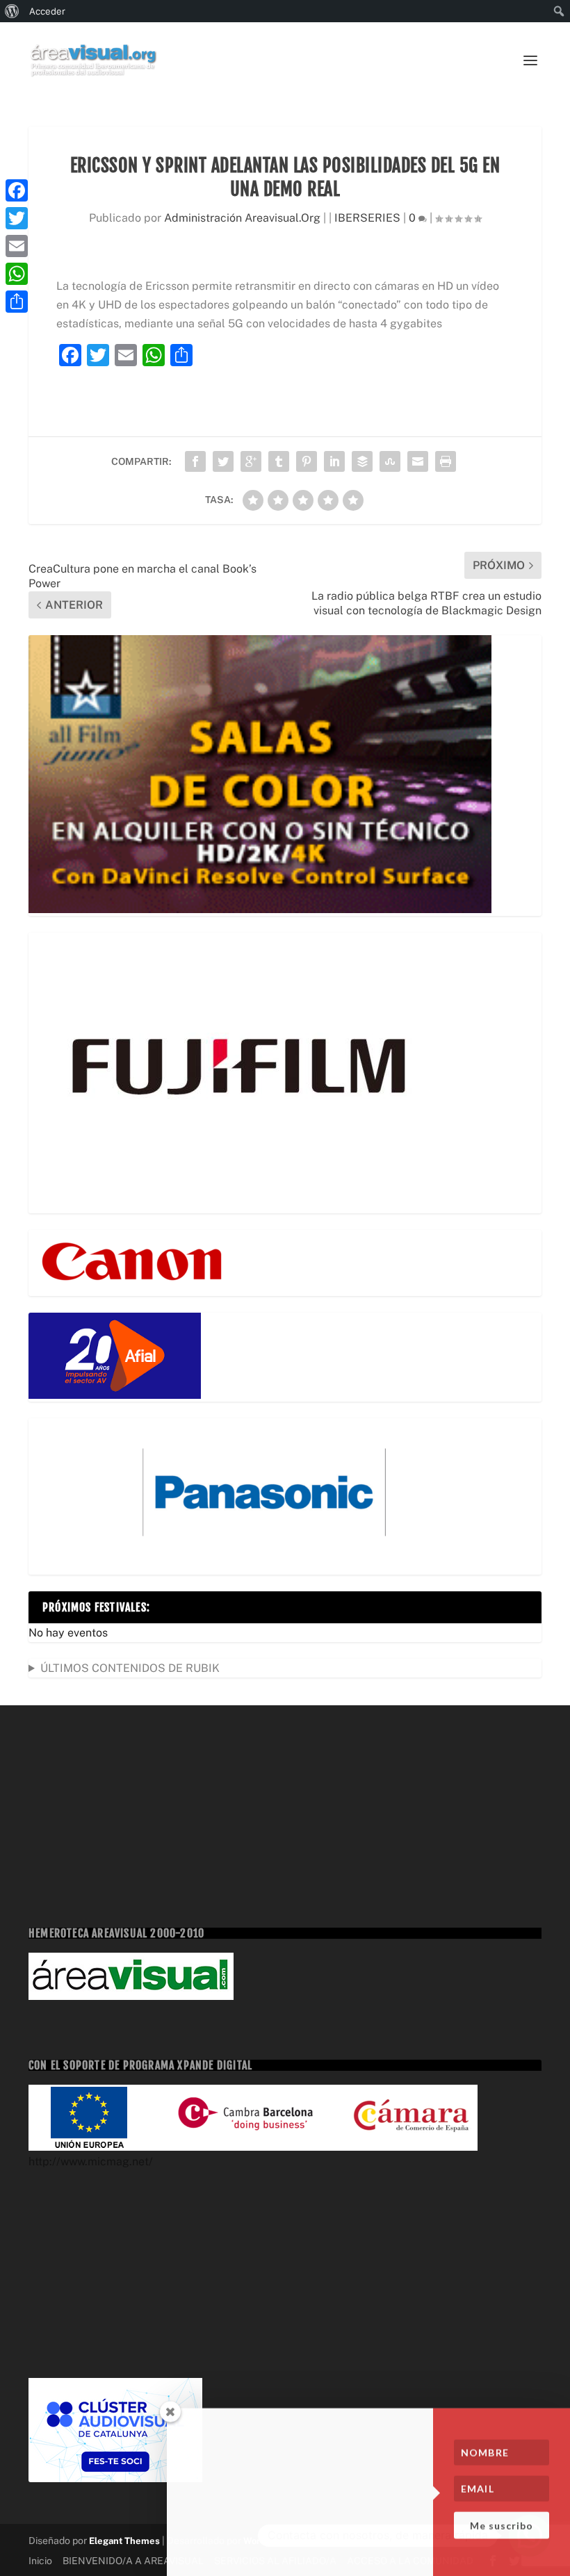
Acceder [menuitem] (47, 11)
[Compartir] (17, 302)
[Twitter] (17, 218)
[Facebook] (17, 190)
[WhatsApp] (17, 274)
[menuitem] (12, 11)
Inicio (40, 2561)
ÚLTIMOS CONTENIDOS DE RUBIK (130, 1668)
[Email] (17, 246)
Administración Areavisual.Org (242, 218)
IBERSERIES (367, 218)
